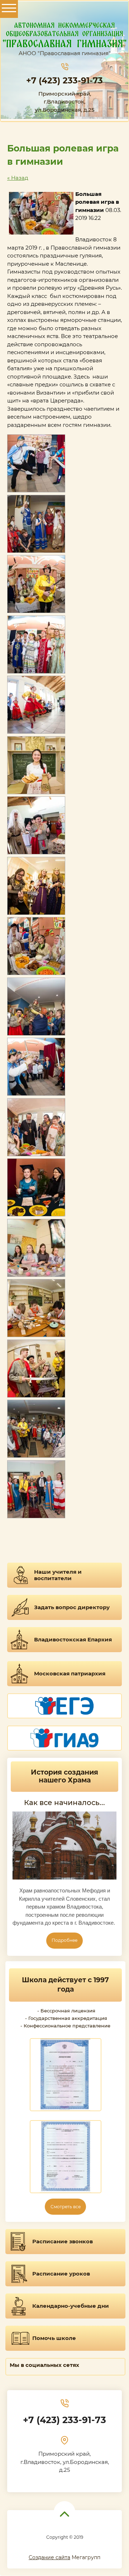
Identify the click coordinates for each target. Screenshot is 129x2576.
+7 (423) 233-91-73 (64, 81)
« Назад (18, 178)
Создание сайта (49, 2557)
